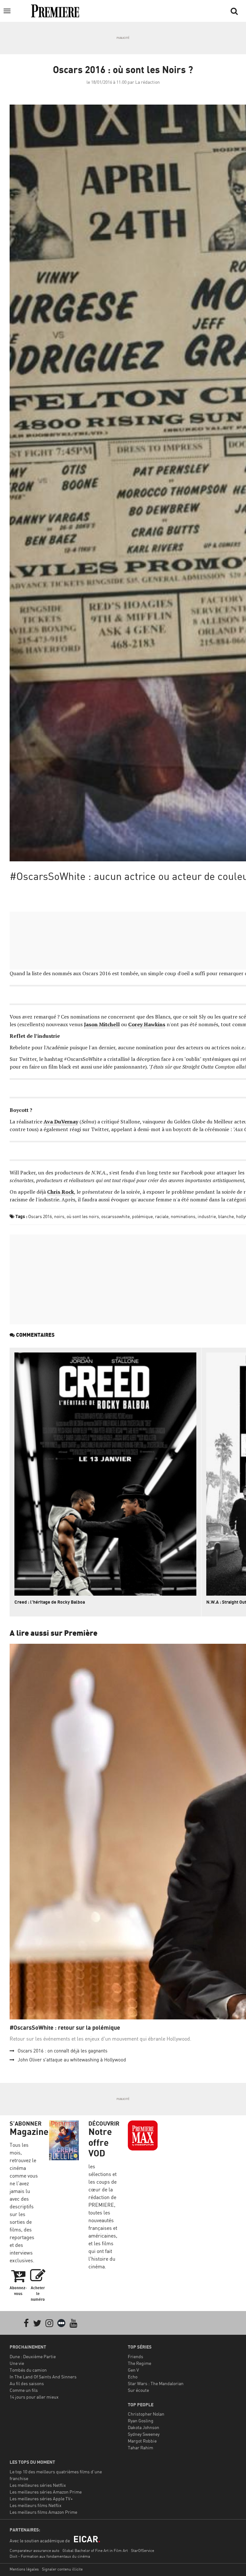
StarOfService (143, 2550)
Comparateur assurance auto (34, 2550)
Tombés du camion (28, 2370)
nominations (183, 1216)
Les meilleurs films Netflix (36, 2505)
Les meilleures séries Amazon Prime (46, 2492)
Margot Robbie (142, 2441)
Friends (135, 2356)
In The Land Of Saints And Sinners (43, 2377)
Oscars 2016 (40, 1216)
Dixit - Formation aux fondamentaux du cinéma (50, 2556)
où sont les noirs (83, 1216)
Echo (133, 2377)
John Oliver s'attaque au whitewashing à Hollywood (72, 2060)
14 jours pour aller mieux (34, 2397)
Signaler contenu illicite (62, 2569)
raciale (162, 1216)
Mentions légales (24, 2569)
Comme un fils (24, 2390)
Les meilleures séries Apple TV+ (41, 2499)
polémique (142, 1216)
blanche (226, 1216)
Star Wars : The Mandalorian (156, 2383)
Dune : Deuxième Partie (33, 2356)
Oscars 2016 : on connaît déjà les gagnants (62, 2051)
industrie (207, 1216)
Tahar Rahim (140, 2448)
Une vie (17, 2363)
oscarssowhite (115, 1216)
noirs (59, 1216)
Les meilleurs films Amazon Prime (43, 2512)
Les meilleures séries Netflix (38, 2485)
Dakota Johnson (143, 2427)
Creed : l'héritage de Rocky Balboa (50, 1602)
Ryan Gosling (141, 2421)
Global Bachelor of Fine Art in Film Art (95, 2550)
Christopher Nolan (146, 2414)
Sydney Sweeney (144, 2434)
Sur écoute (138, 2390)
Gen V (133, 2370)
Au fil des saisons (27, 2383)
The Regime (139, 2363)
